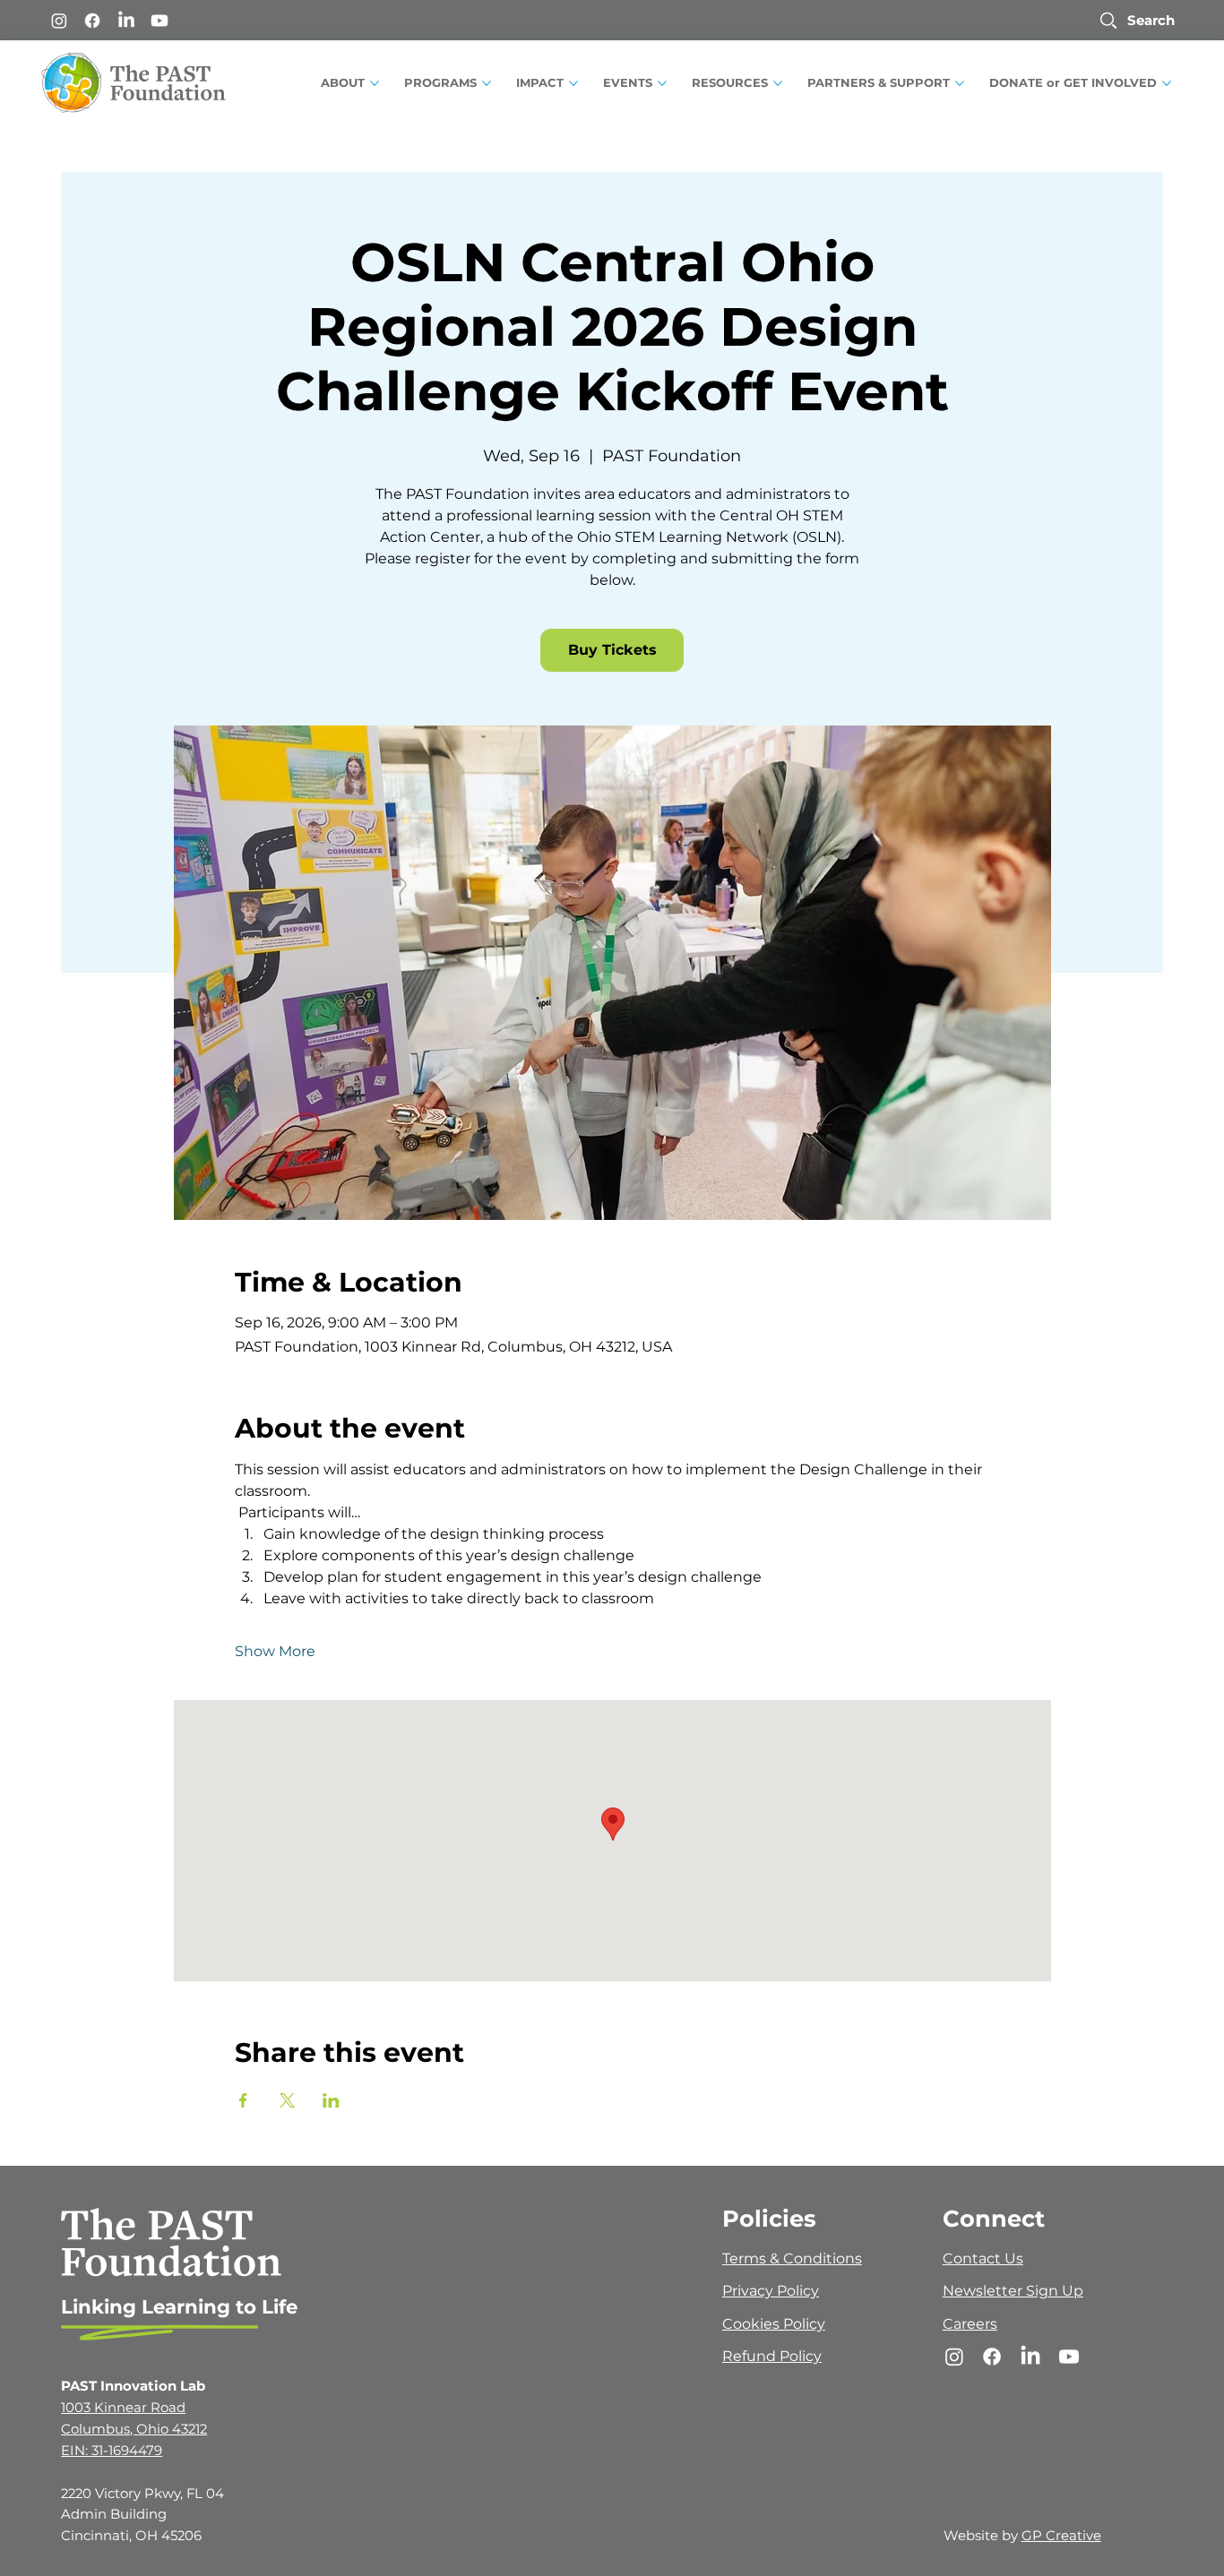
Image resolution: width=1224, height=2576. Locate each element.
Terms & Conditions (792, 2258)
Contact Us (983, 2258)
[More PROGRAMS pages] (487, 83)
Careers (970, 2324)
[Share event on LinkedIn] (331, 2100)
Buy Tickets (612, 650)
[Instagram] (59, 21)
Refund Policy (772, 2356)
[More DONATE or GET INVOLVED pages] (1167, 83)
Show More (275, 1651)
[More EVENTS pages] (662, 83)
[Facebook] (92, 21)
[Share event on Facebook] (243, 2100)
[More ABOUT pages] (375, 83)
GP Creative (1061, 2536)
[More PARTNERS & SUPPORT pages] (960, 83)
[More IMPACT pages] (573, 83)
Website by (983, 2536)
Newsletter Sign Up (1013, 2291)
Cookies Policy (774, 2324)
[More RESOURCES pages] (778, 83)
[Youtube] (159, 21)
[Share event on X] (287, 2100)
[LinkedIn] (126, 21)
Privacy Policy (771, 2291)
